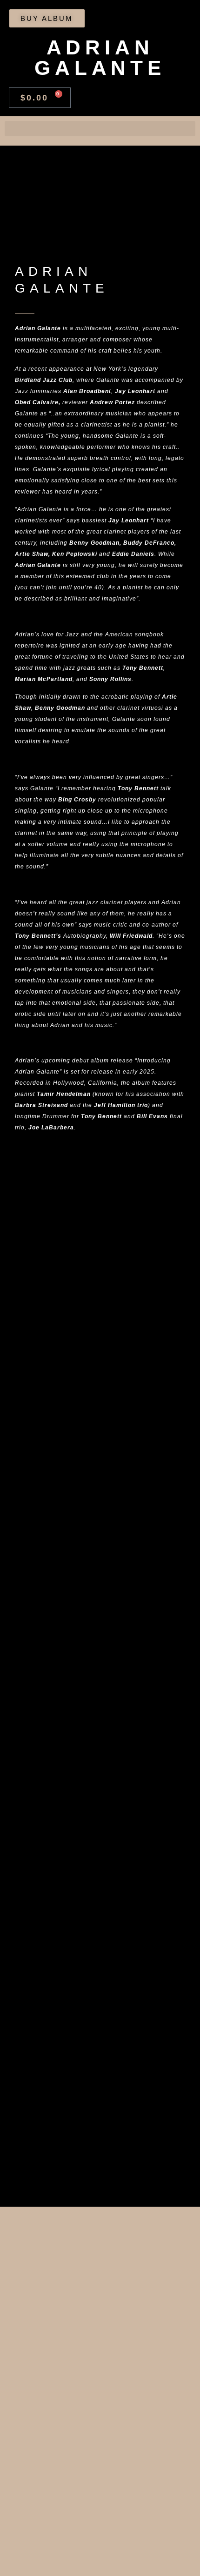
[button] (100, 129)
